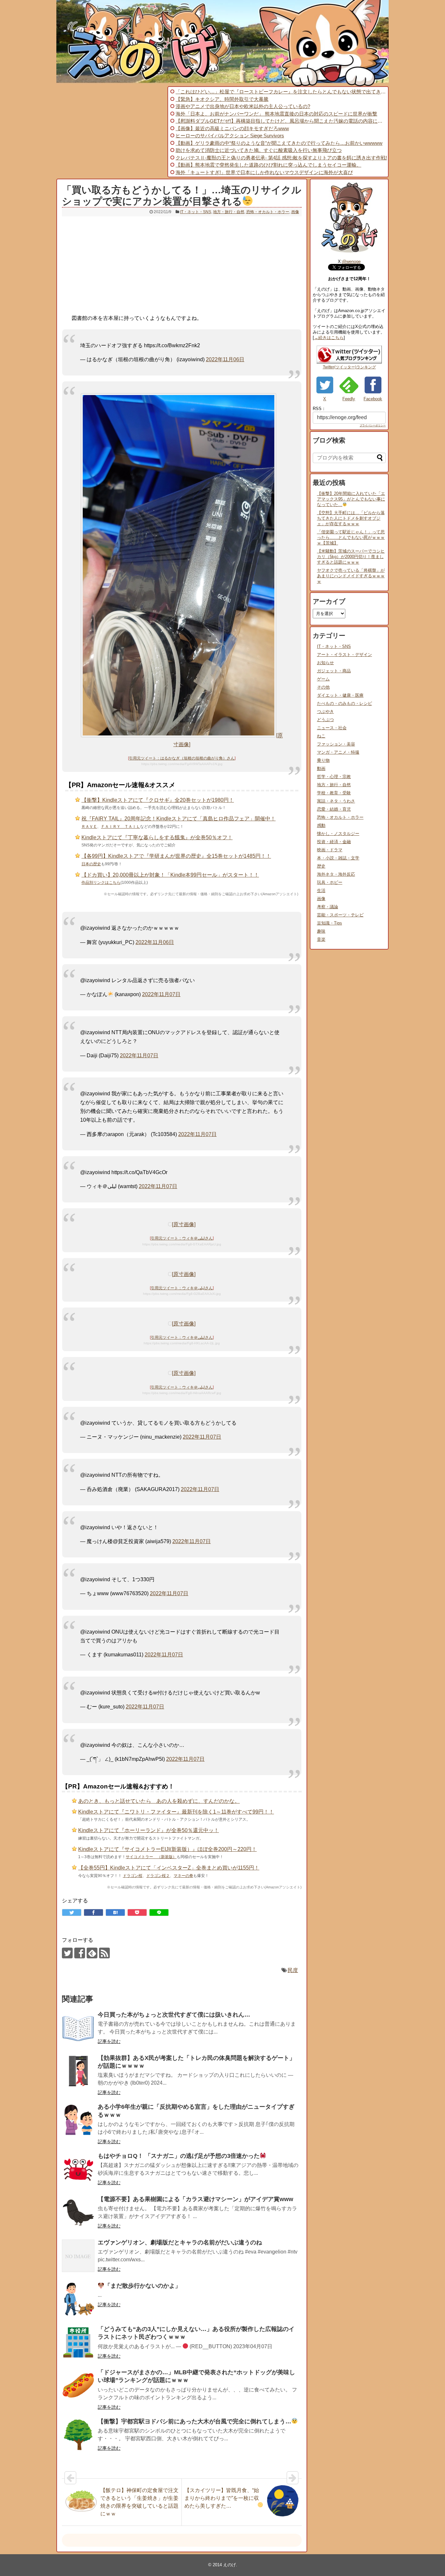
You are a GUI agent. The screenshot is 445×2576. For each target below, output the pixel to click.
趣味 (321, 931)
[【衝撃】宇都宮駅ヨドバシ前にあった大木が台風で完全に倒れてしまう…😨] (78, 2435)
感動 (321, 825)
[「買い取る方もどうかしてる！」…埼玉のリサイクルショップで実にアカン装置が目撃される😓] (115, 1912)
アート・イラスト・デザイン (345, 655)
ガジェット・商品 (334, 671)
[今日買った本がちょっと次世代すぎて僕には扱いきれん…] (78, 2028)
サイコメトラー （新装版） (151, 1857)
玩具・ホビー (330, 882)
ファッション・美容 (336, 744)
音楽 (321, 939)
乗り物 (323, 760)
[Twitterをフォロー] (67, 1953)
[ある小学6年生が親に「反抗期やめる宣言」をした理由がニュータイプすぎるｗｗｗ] (78, 2120)
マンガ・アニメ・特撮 (338, 752)
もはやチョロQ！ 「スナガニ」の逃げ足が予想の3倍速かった (179, 2156)
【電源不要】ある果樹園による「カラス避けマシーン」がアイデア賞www (195, 2199)
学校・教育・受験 (334, 793)
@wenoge (351, 261)
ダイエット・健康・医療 (340, 695)
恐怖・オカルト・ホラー (268, 212)
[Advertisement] (111, 132)
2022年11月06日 (225, 359)
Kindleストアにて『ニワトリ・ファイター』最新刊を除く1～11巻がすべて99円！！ (176, 1812)
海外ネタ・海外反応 (336, 874)
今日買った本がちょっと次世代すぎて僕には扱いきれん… (174, 2015)
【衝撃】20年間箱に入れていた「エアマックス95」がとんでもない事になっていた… (351, 499)
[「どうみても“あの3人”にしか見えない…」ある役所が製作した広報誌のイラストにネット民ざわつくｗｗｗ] (78, 2342)
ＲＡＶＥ (89, 827)
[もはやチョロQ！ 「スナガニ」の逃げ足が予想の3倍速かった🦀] (78, 2169)
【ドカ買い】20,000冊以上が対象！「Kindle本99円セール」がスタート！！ (170, 875)
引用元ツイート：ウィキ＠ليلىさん (182, 1238)
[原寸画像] (184, 1224)
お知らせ (325, 663)
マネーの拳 (183, 1876)
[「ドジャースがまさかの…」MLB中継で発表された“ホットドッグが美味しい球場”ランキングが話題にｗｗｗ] (78, 2386)
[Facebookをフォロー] (80, 1953)
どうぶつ (325, 720)
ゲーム (323, 679)
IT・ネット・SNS (196, 212)
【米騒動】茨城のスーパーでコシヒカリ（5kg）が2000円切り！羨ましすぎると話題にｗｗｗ (351, 557)
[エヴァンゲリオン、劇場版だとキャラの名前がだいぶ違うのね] (78, 2256)
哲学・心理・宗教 (334, 777)
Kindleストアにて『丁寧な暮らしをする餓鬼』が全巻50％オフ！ (157, 837)
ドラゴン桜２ (158, 1876)
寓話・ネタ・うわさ (336, 801)
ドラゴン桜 (133, 1876)
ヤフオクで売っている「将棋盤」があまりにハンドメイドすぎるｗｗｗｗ (351, 576)
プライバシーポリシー (373, 425)
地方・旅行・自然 (229, 212)
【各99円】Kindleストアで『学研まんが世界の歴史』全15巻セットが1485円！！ (176, 856)
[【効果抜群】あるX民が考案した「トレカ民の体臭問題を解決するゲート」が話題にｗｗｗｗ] (78, 2071)
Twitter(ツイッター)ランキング (349, 367)
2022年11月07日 (161, 994)
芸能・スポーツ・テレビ (340, 915)
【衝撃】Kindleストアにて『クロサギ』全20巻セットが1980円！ (158, 800)
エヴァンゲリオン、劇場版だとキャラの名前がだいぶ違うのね (180, 2242)
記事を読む (109, 2041)
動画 (321, 768)
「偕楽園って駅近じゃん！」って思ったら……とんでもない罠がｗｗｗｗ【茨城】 (351, 537)
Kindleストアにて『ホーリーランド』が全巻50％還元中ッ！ (149, 1830)
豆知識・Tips (330, 923)
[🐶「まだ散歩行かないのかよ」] (78, 2299)
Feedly (349, 399)
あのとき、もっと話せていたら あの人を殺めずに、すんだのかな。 (159, 1801)
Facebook (373, 399)
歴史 (321, 866)
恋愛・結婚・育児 (334, 809)
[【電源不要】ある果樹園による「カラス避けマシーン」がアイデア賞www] (78, 2213)
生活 (321, 891)
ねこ (321, 736)
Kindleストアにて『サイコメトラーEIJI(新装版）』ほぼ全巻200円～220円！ (167, 1849)
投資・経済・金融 (334, 842)
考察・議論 (328, 907)
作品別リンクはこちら (101, 883)
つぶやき (325, 712)
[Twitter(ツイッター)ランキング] (349, 362)
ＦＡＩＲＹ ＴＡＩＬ (121, 827)
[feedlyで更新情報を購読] (92, 1953)
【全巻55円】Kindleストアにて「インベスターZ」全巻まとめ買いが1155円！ (169, 1868)
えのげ (230, 2565)
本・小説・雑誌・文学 (338, 858)
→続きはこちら (329, 338)
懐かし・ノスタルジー (338, 834)
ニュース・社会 (332, 728)
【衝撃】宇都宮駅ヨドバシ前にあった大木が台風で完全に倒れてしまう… (194, 2421)
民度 (293, 1970)
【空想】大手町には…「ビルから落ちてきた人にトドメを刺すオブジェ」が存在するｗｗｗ (351, 518)
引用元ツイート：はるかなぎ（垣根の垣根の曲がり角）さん (182, 758)
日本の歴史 (91, 864)
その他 (323, 687)
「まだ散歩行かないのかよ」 (143, 2286)
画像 (295, 212)
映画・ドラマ (330, 850)
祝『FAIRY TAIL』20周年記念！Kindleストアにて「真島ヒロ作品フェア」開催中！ (179, 819)
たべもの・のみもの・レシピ (345, 703)
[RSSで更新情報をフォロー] (104, 1953)
